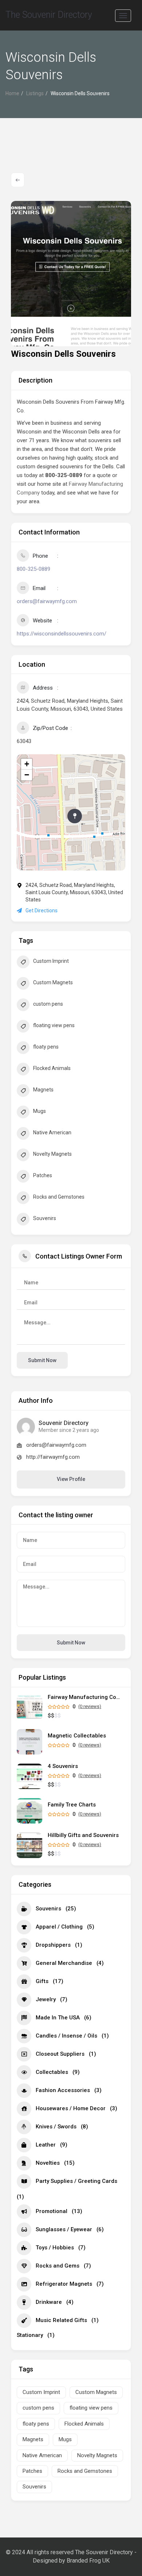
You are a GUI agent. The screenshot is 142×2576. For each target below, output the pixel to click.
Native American (52, 1132)
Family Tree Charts (72, 1805)
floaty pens (46, 1047)
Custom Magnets (53, 982)
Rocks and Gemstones (59, 1197)
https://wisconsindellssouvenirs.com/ (62, 634)
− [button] (27, 775)
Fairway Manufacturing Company (84, 1697)
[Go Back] (18, 180)
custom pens (48, 1004)
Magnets (43, 1090)
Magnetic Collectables (77, 1736)
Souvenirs (45, 1218)
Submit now (42, 1360)
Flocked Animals (52, 1068)
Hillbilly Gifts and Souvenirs (83, 1835)
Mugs (40, 1111)
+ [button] (27, 764)
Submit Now (71, 1643)
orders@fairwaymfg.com (47, 601)
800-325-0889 (33, 569)
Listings (35, 93)
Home (12, 93)
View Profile (71, 1479)
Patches (43, 1175)
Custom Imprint (51, 961)
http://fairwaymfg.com (53, 1457)
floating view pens (54, 1025)
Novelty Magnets (52, 1154)
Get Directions (42, 911)
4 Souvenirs (63, 1766)
